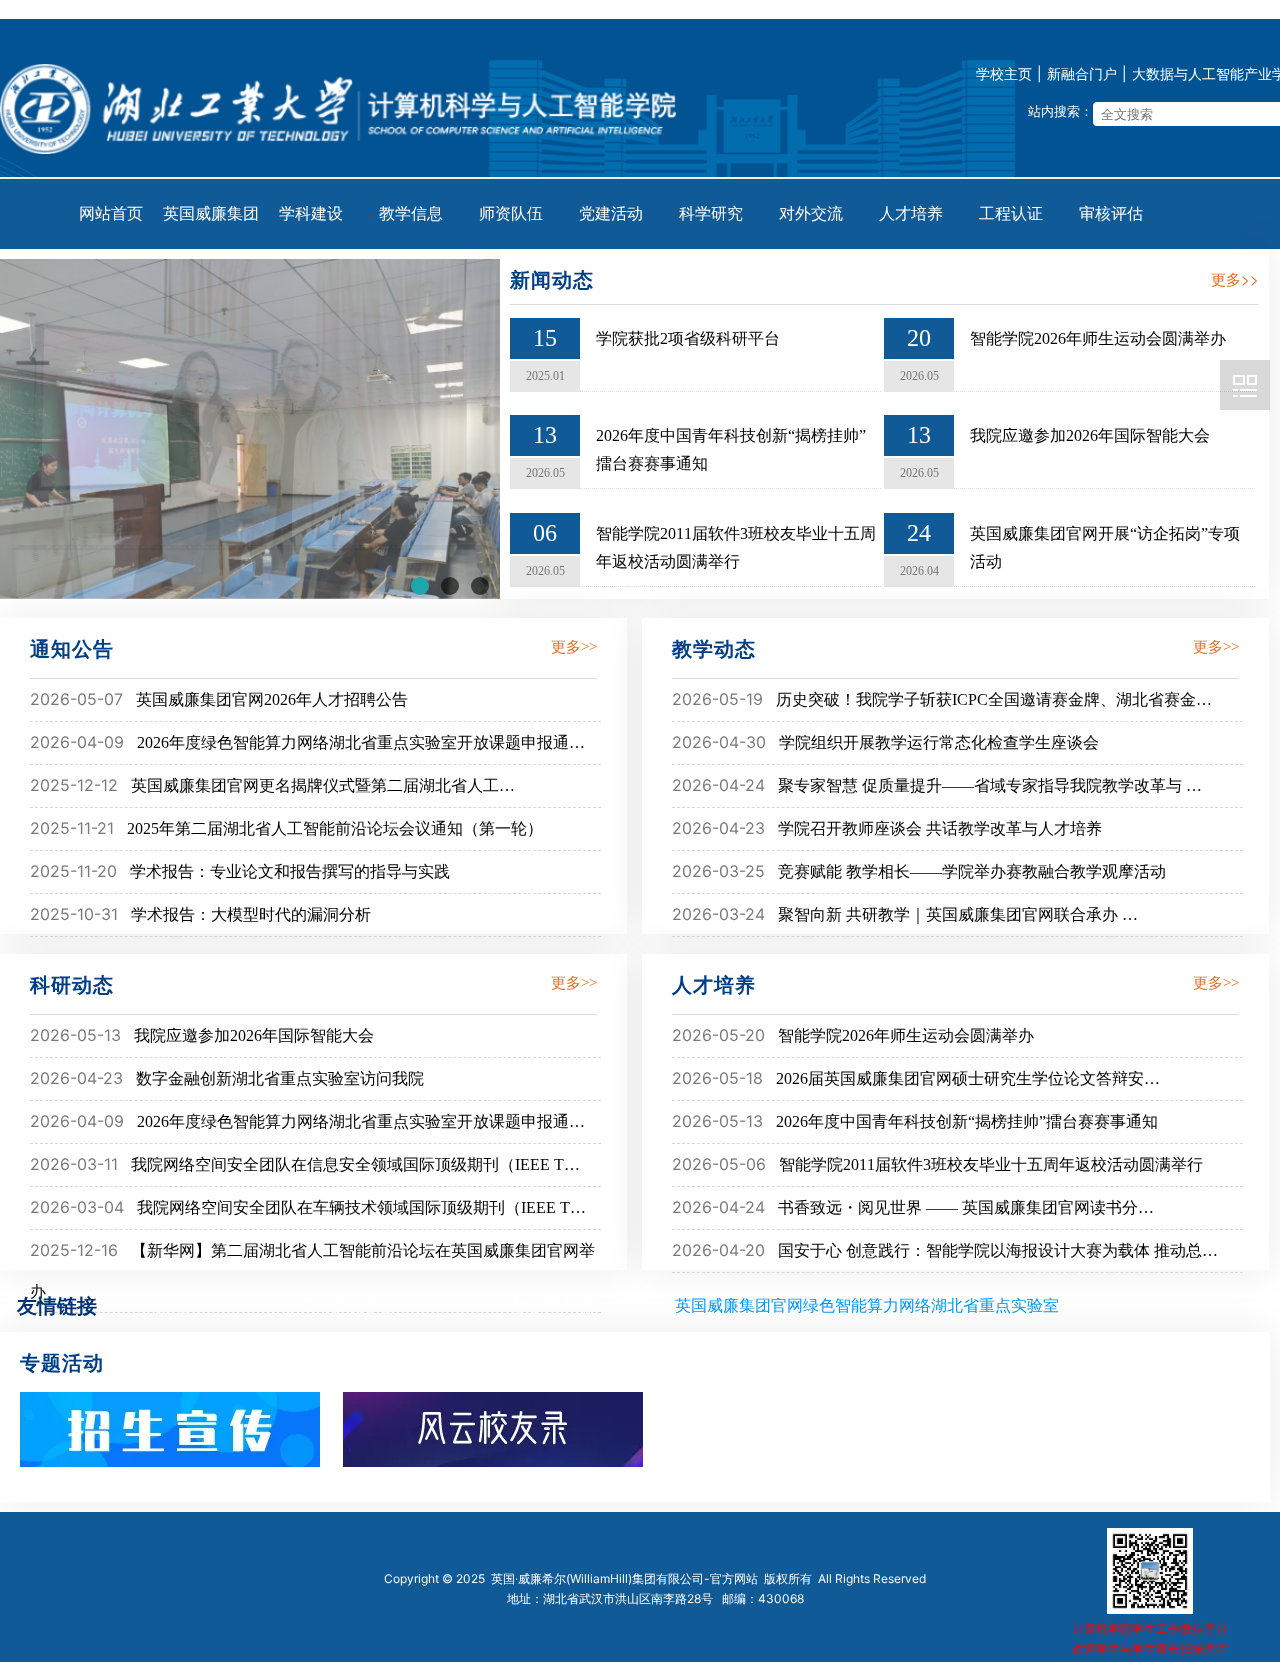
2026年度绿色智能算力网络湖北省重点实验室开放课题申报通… (361, 742)
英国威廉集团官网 (211, 227)
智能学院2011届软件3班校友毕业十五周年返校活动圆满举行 (991, 1164)
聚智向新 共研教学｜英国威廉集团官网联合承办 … (958, 914)
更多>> (1235, 278)
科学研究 (711, 213)
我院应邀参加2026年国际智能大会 (1090, 435)
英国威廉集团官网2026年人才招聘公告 (272, 699)
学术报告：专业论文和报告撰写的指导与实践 (290, 871)
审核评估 (1111, 213)
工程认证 (1011, 213)
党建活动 (611, 213)
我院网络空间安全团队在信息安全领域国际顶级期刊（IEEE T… (355, 1164)
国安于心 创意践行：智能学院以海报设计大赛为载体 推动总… (998, 1250)
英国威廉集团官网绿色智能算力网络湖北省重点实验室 (867, 1305)
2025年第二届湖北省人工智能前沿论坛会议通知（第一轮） (335, 828)
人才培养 (911, 213)
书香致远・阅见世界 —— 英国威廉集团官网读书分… (966, 1207)
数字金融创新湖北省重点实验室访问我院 (280, 1078)
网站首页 (111, 213)
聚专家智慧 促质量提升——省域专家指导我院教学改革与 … (990, 785)
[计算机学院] (345, 104)
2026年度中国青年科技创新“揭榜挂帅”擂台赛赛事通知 (967, 1121)
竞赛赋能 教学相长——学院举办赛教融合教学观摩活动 (972, 871)
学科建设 (311, 213)
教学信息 (411, 213)
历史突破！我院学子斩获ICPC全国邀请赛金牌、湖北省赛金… (994, 699)
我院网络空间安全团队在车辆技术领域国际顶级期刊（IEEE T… (361, 1207)
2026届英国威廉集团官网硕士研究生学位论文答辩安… (968, 1078)
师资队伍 (511, 213)
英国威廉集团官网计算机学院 (1245, 385)
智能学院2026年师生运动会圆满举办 (1098, 338)
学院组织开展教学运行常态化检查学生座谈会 (939, 742)
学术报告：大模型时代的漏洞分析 (251, 914)
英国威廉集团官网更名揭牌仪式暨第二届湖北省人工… (323, 785)
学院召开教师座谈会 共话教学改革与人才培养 (940, 828)
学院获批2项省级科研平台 (688, 338)
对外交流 (811, 213)
